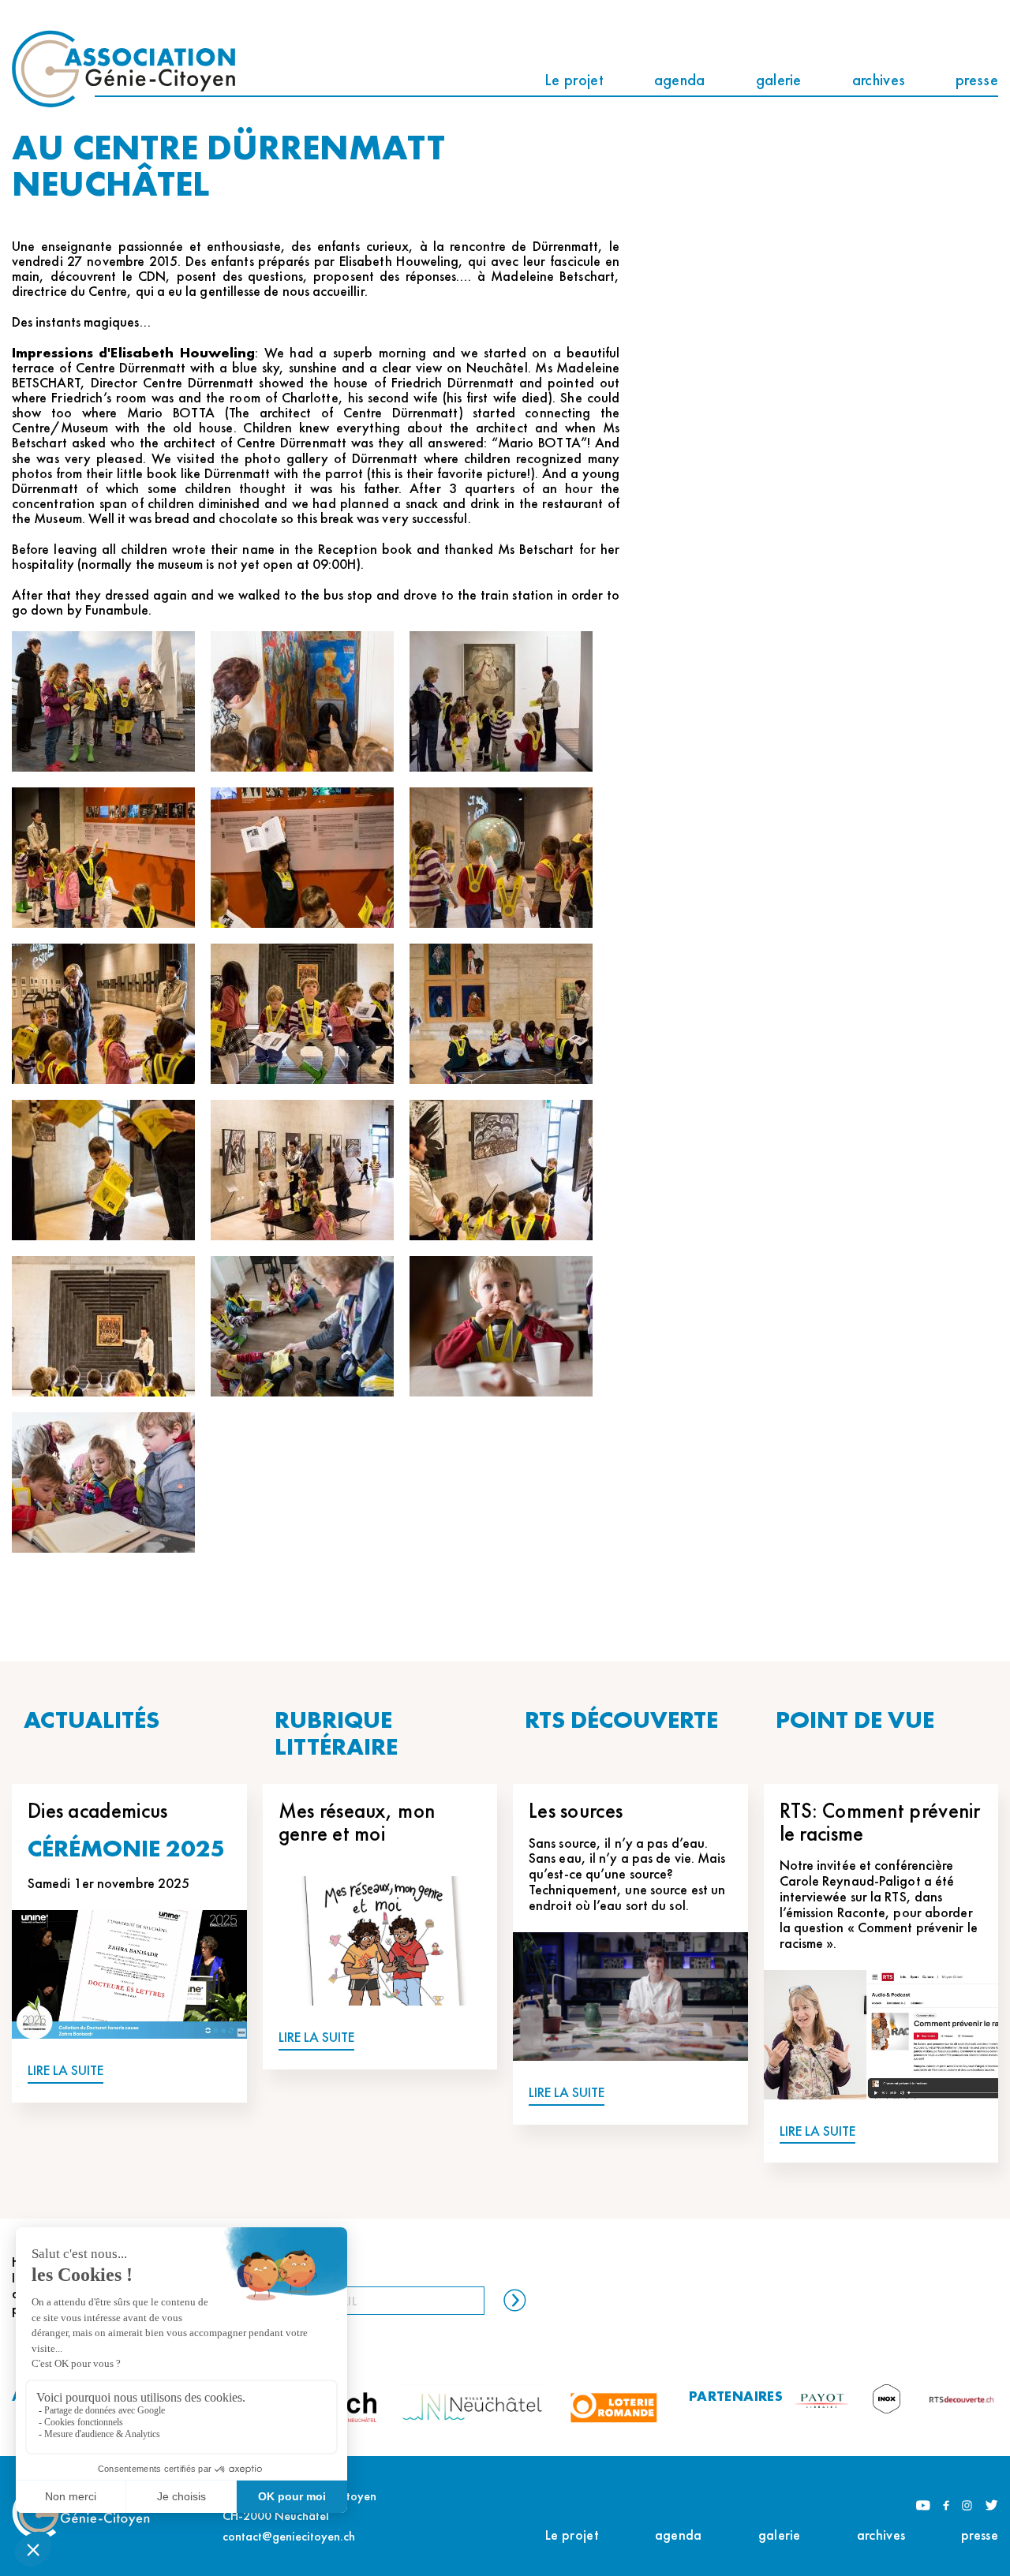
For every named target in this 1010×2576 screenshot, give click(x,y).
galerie (779, 80)
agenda (680, 80)
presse (977, 80)
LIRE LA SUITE (65, 2071)
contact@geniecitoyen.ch (289, 2536)
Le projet (574, 80)
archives (879, 80)
